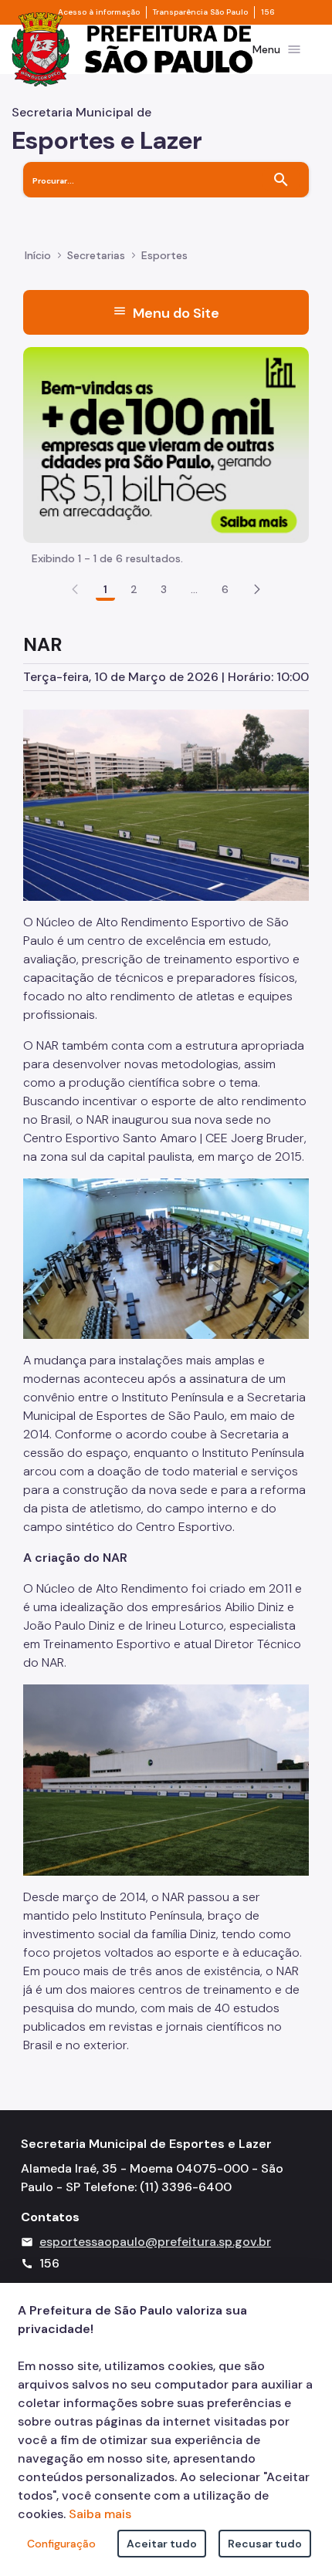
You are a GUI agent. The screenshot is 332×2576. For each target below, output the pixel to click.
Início (38, 255)
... (195, 589)
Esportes (164, 255)
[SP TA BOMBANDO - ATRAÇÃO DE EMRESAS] (166, 444)
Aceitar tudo (162, 2544)
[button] (257, 589)
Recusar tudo (265, 2544)
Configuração (61, 2544)
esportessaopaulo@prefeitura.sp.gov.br (155, 2242)
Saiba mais (100, 2514)
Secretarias (96, 255)
